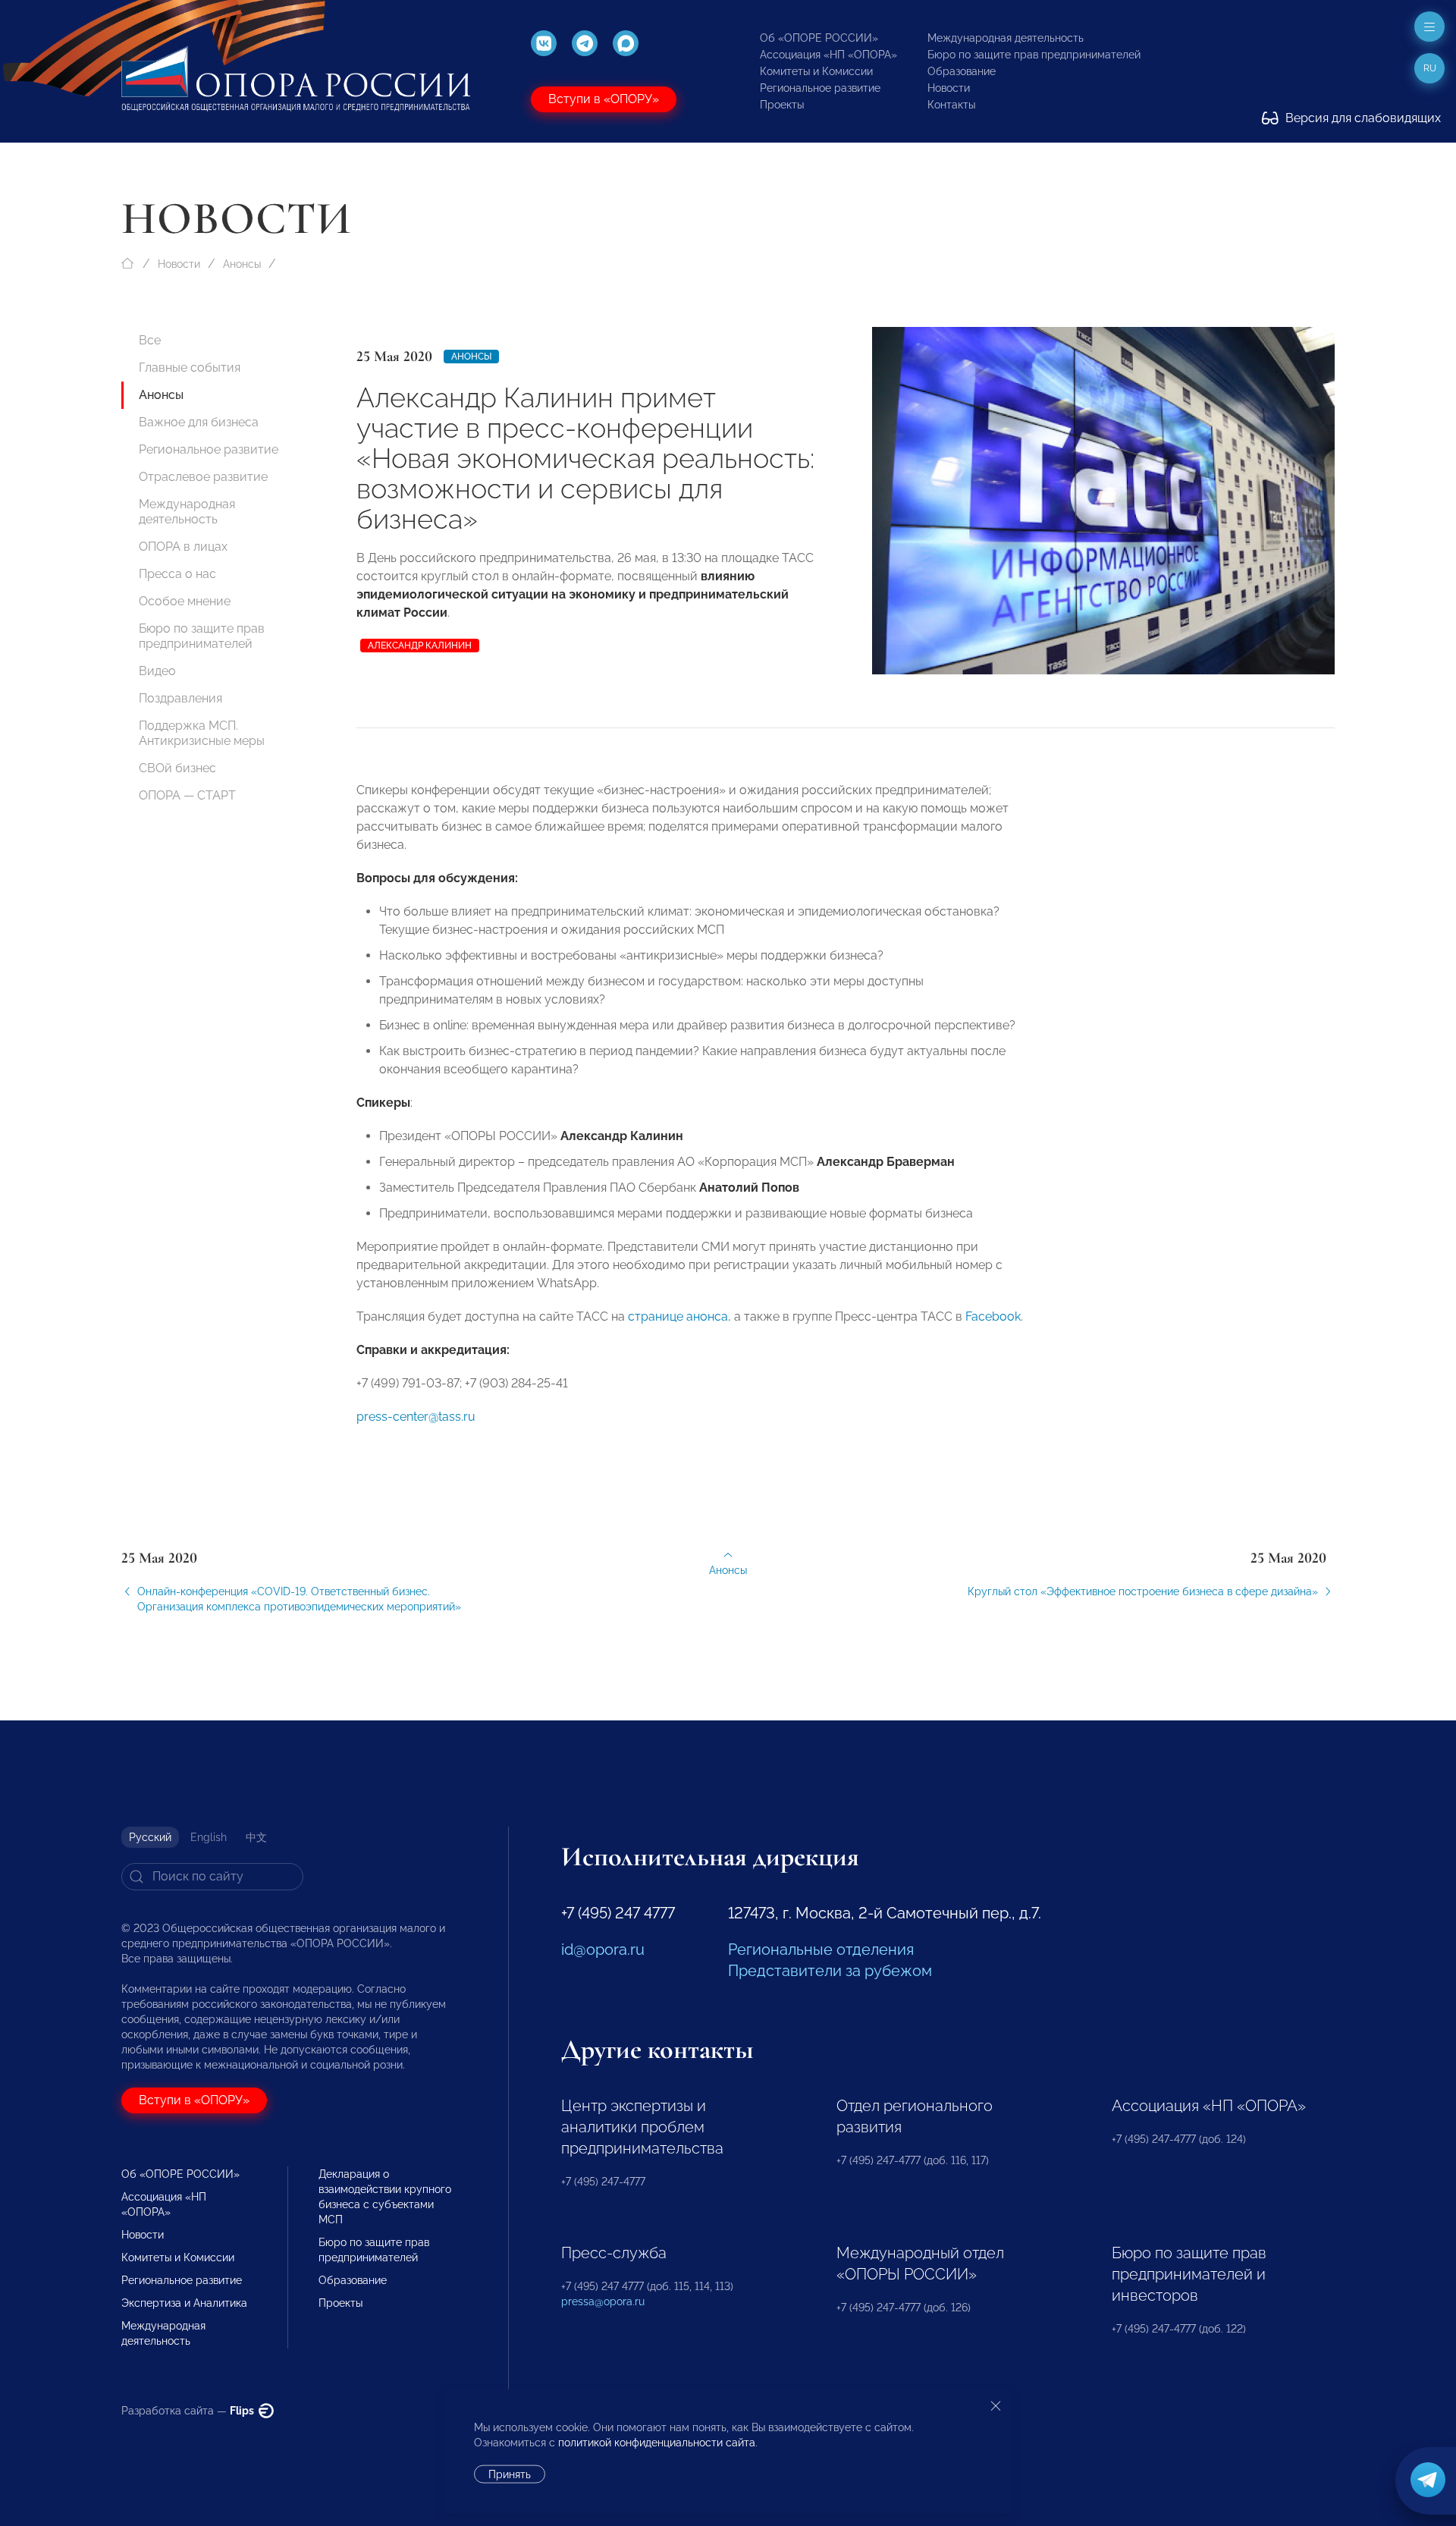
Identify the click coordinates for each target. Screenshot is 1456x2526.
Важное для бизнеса (199, 422)
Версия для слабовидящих (1362, 118)
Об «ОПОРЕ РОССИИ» (819, 38)
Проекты (782, 105)
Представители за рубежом (830, 1971)
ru (1430, 68)
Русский (150, 1837)
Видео (157, 671)
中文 (256, 1837)
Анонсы (242, 264)
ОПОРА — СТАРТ (187, 795)
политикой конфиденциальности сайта (657, 2443)
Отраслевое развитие (203, 477)
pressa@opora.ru (603, 2301)
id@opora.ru (603, 1949)
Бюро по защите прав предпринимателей (1034, 55)
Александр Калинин (420, 646)
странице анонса (678, 1316)
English (209, 1837)
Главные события (190, 368)
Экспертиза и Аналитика (184, 2303)
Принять (510, 2474)
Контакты (951, 105)
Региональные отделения (821, 1949)
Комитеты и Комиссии (816, 71)
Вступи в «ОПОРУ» (604, 99)
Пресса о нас (177, 574)
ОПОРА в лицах (183, 547)
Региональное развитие (820, 88)
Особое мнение (185, 601)
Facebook (993, 1316)
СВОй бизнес (177, 768)
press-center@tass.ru (416, 1417)
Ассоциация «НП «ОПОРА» (828, 55)
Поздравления (180, 698)
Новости (949, 88)
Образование (962, 71)
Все (150, 340)
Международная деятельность (1006, 38)
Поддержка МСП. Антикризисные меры (202, 733)
